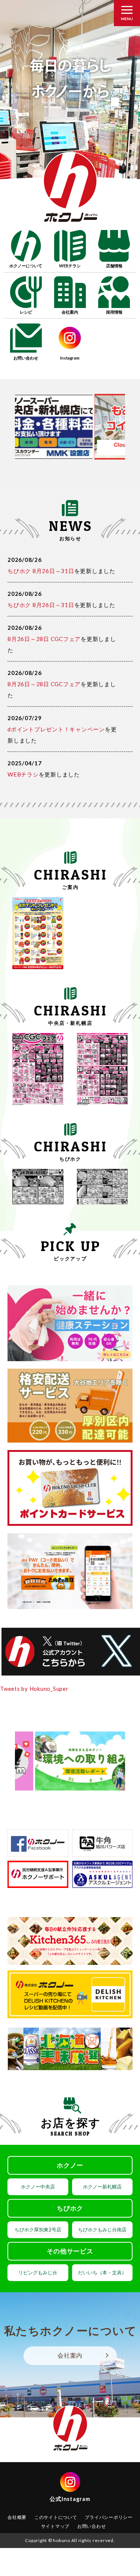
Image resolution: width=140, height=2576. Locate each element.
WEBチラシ (23, 774)
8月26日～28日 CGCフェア (44, 639)
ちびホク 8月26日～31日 (41, 571)
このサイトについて (56, 2517)
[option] (70, 99)
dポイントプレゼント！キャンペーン (56, 729)
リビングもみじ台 (38, 2272)
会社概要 (17, 2517)
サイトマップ (55, 2526)
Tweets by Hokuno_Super (34, 1689)
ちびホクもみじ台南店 (102, 2230)
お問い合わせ (92, 2526)
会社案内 (70, 2355)
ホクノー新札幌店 (102, 2187)
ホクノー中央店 (38, 2187)
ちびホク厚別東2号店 (38, 2230)
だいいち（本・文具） (102, 2272)
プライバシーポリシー (109, 2517)
